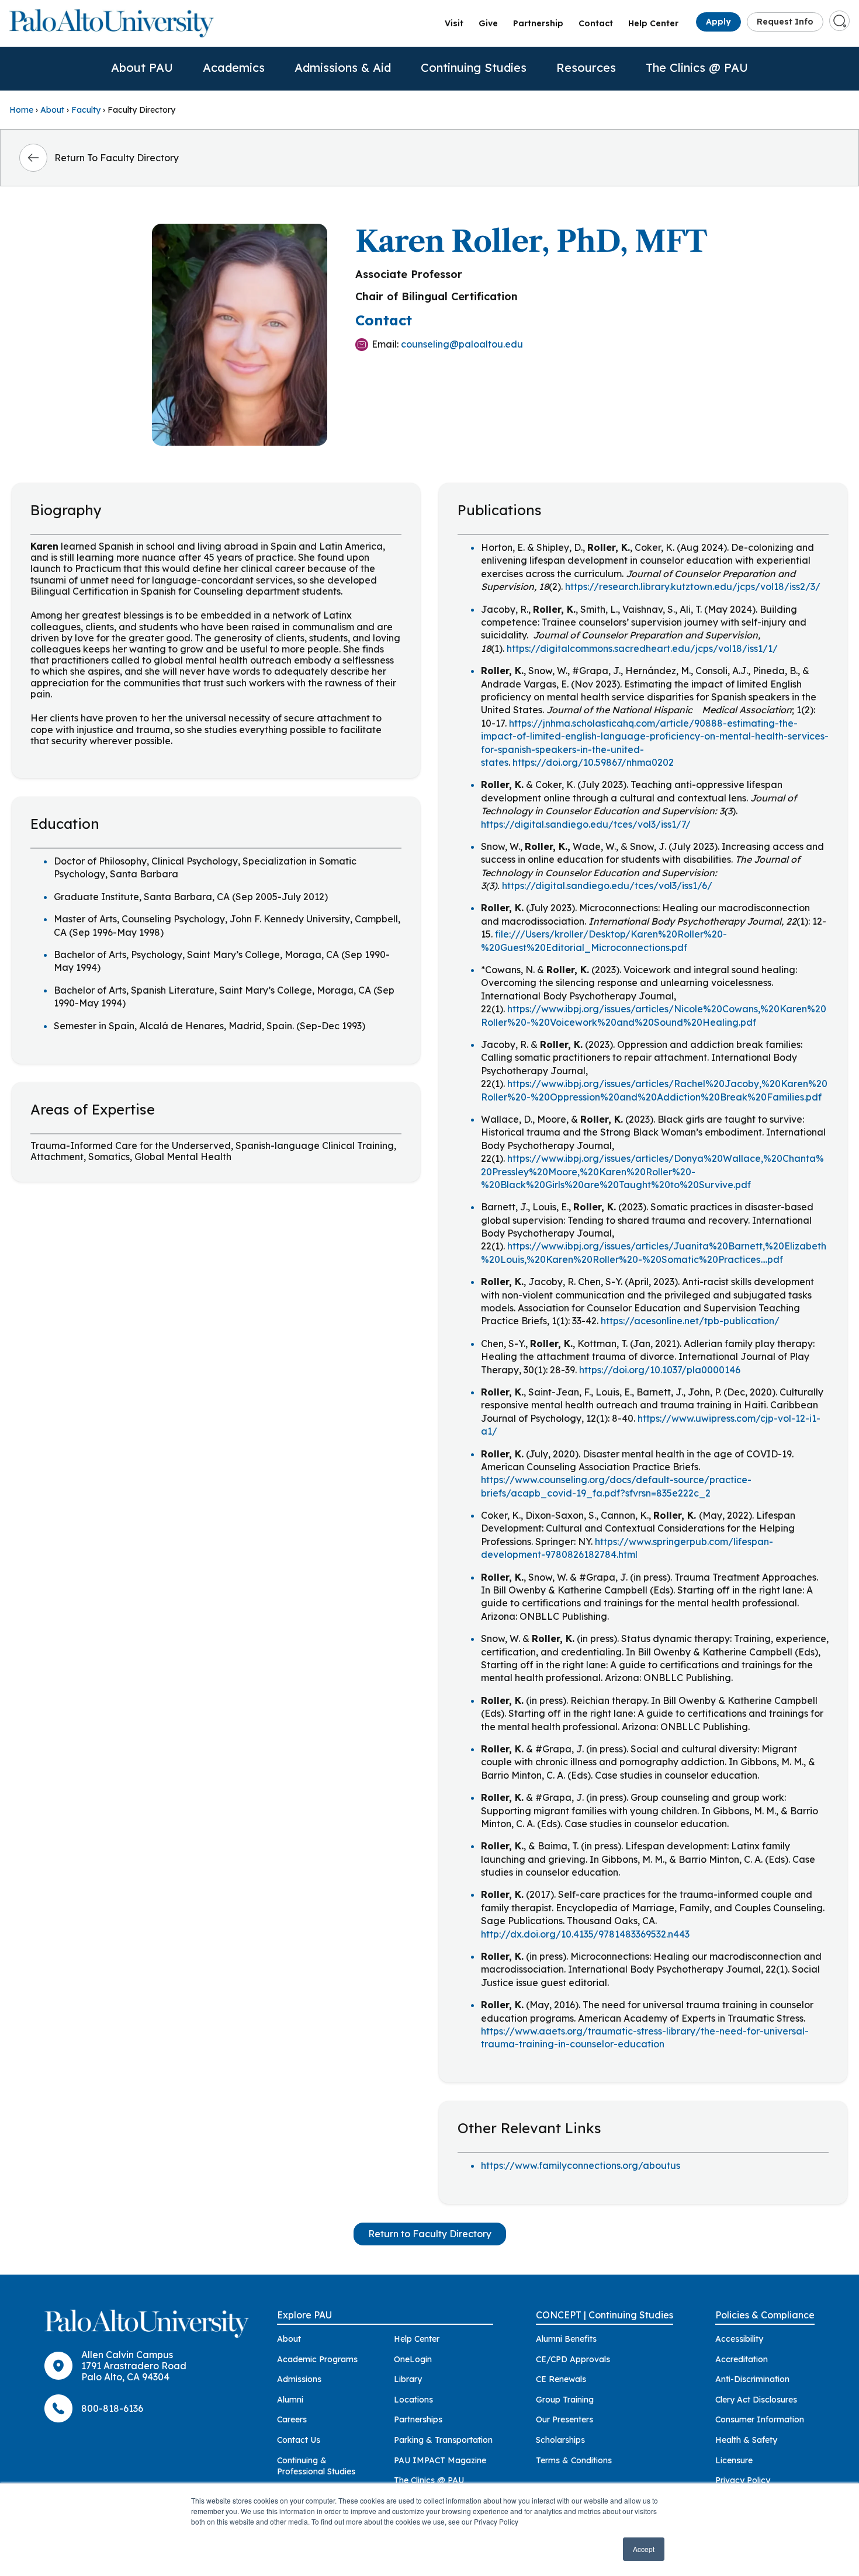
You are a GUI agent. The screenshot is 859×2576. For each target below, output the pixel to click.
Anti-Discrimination (752, 2379)
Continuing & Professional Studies (316, 2466)
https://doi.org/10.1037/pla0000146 (660, 1370)
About (52, 110)
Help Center (653, 23)
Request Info (785, 22)
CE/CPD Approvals (573, 2359)
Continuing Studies (474, 67)
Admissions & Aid (343, 67)
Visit (454, 23)
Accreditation (742, 2359)
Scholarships (560, 2440)
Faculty (86, 110)
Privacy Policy (743, 2480)
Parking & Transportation (443, 2440)
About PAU (142, 67)
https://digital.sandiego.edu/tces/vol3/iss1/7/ (586, 824)
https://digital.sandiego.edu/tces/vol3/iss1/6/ (607, 886)
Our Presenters (564, 2419)
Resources (586, 67)
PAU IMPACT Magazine (440, 2460)
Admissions (299, 2379)
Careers (292, 2419)
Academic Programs (317, 2359)
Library (408, 2379)
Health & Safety (746, 2440)
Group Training (565, 2400)
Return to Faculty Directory (430, 2234)
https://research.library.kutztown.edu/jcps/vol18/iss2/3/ (693, 586)
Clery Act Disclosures (756, 2400)
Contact (596, 23)
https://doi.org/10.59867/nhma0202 (593, 762)
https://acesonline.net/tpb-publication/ (690, 1321)
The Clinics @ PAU (697, 67)
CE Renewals (561, 2379)
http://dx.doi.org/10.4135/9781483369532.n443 (585, 1934)
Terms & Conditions (574, 2460)
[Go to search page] (840, 21)
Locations (413, 2400)
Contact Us (299, 2440)
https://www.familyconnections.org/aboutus (581, 2165)
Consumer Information (760, 2419)
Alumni (290, 2400)
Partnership (538, 23)
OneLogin (413, 2359)
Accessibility (739, 2339)
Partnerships (418, 2419)
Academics (234, 67)
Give (488, 23)
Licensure (734, 2460)
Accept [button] (644, 2549)
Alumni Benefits (566, 2339)
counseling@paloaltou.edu (462, 344)
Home (21, 110)
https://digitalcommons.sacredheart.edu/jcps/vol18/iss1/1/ (642, 648)
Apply (718, 22)
